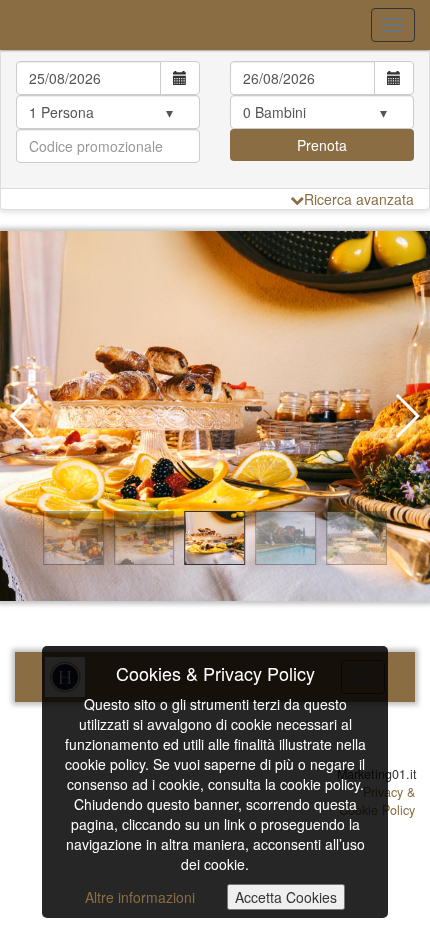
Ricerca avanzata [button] (359, 199)
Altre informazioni (140, 897)
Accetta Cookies (286, 897)
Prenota (322, 145)
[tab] (215, 120)
